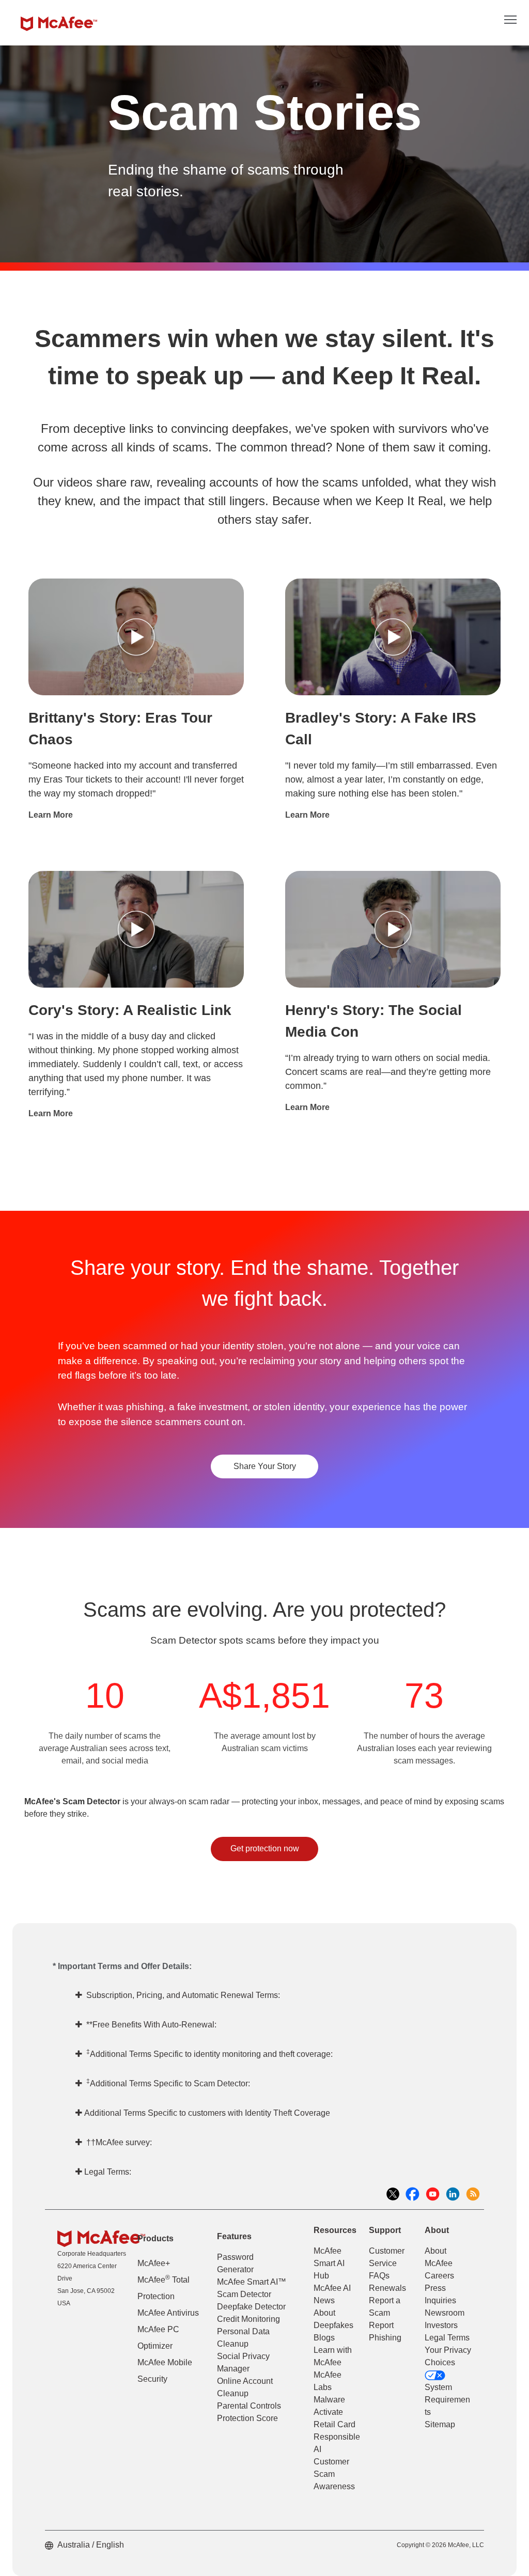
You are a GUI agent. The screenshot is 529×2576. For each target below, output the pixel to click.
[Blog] (475, 2193)
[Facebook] (415, 2193)
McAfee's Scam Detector (72, 1801)
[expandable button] (510, 19)
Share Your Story (265, 1466)
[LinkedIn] (455, 2193)
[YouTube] (435, 2193)
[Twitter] (395, 2193)
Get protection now (265, 1848)
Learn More (51, 815)
